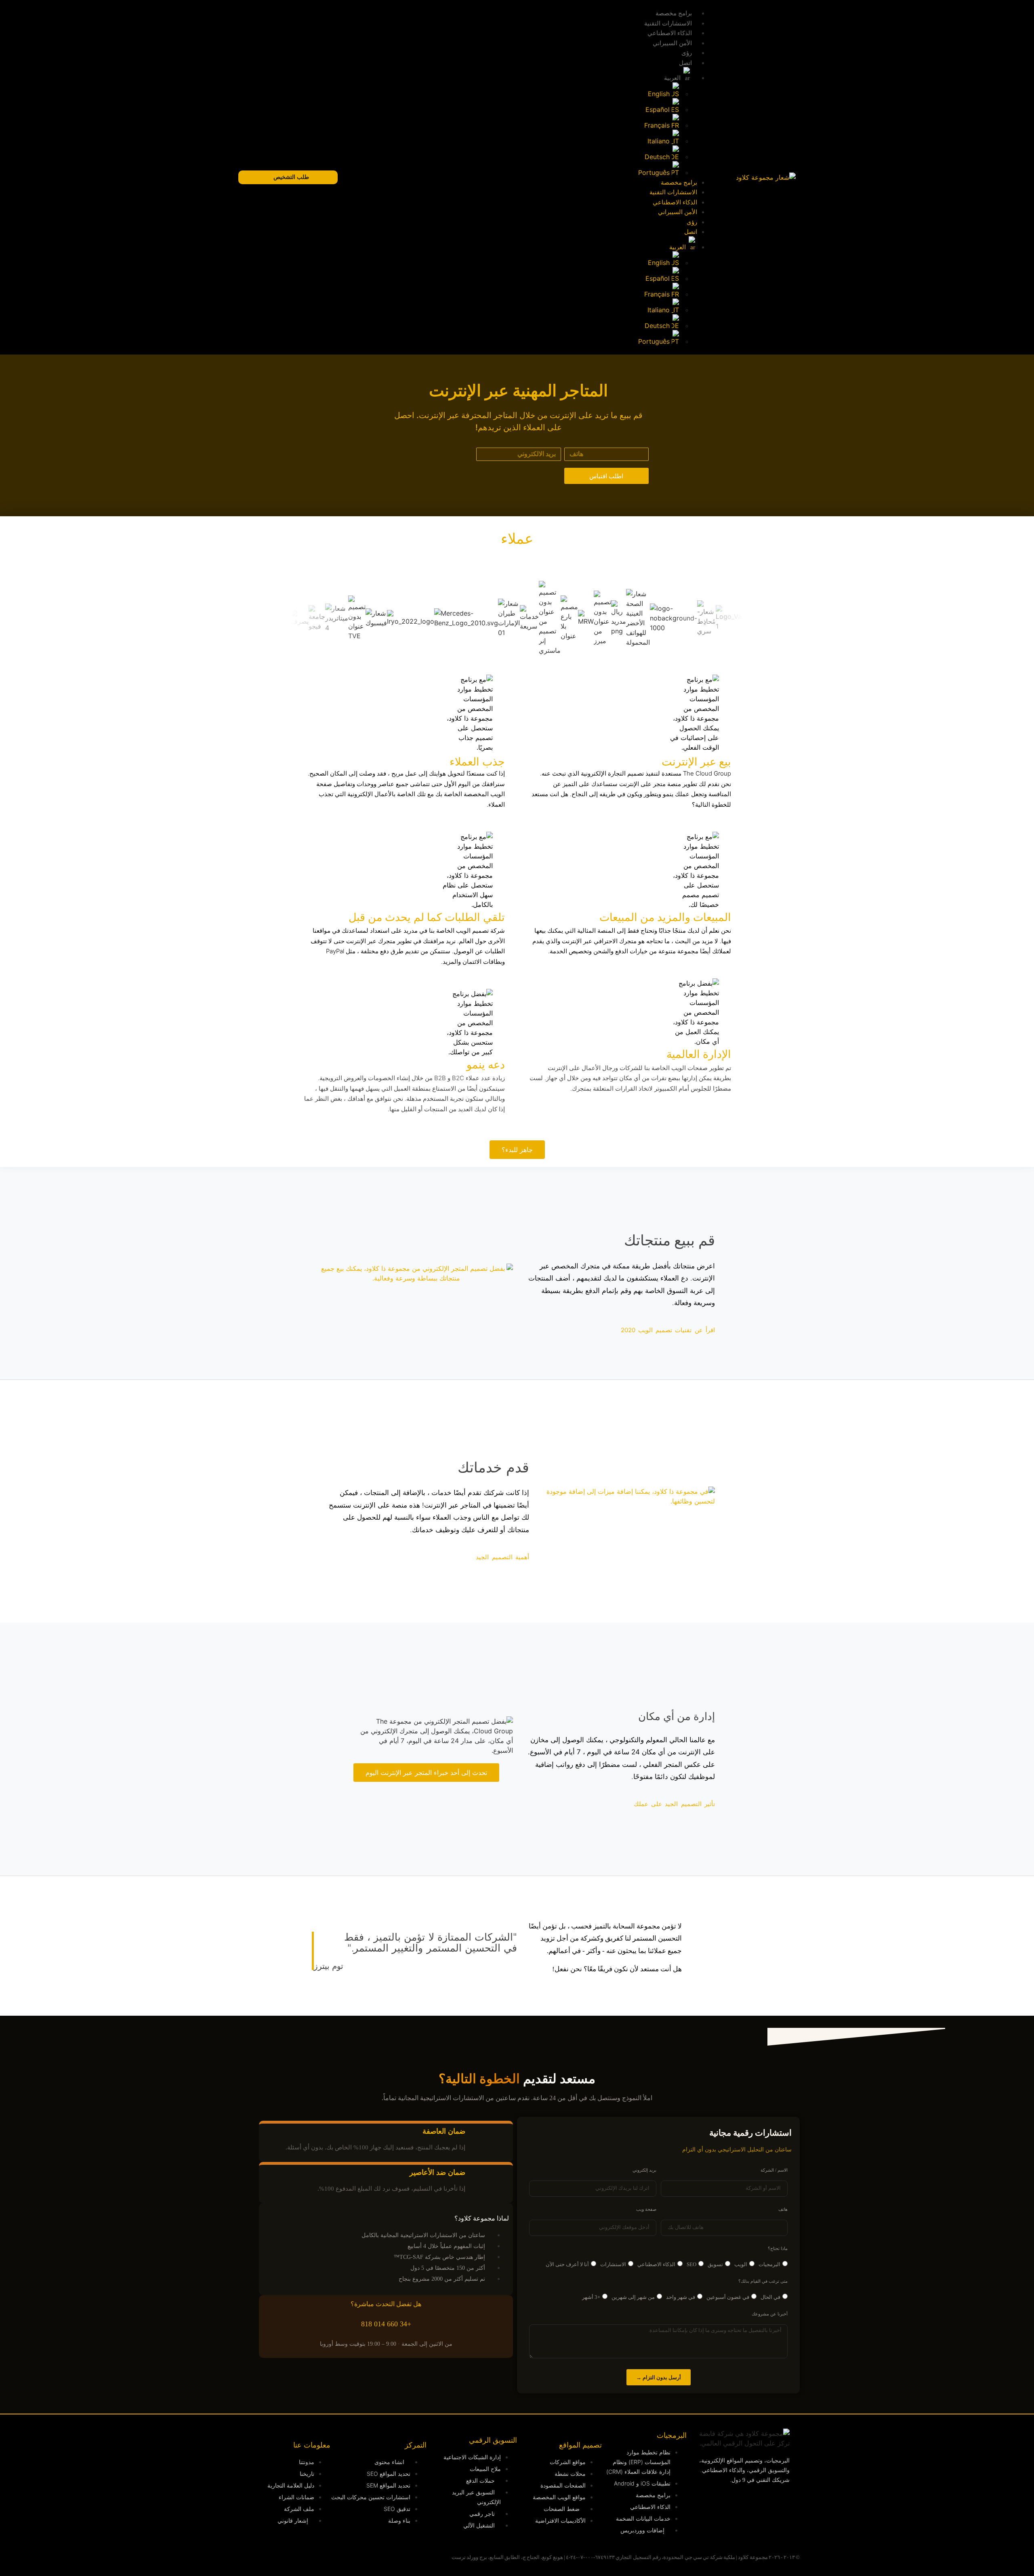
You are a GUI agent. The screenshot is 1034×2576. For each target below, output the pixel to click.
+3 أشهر (591, 2297)
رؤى (687, 53)
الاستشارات (613, 2264)
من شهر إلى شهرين (633, 2297)
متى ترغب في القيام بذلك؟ (763, 2281)
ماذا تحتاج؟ (778, 2249)
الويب (741, 2264)
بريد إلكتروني (644, 2170)
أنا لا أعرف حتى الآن (567, 2264)
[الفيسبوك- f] (757, 2526)
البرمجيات (769, 2264)
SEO (691, 2264)
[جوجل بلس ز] (727, 2526)
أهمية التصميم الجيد (502, 1557)
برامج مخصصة (674, 13)
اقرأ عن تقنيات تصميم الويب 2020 (668, 1330)
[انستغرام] (727, 2503)
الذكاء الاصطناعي (670, 33)
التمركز (416, 2445)
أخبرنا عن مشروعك (770, 2314)
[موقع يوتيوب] (697, 2503)
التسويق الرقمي (493, 2440)
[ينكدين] (757, 2503)
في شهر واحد (681, 2297)
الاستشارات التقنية (668, 23)
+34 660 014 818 (386, 2324)
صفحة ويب (646, 2209)
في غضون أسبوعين (728, 2297)
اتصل (685, 63)
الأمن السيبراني (672, 43)
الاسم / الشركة (774, 2170)
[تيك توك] (697, 2526)
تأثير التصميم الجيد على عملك (674, 1804)
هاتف (783, 2209)
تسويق (715, 2264)
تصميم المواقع (580, 2445)
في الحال (770, 2297)
